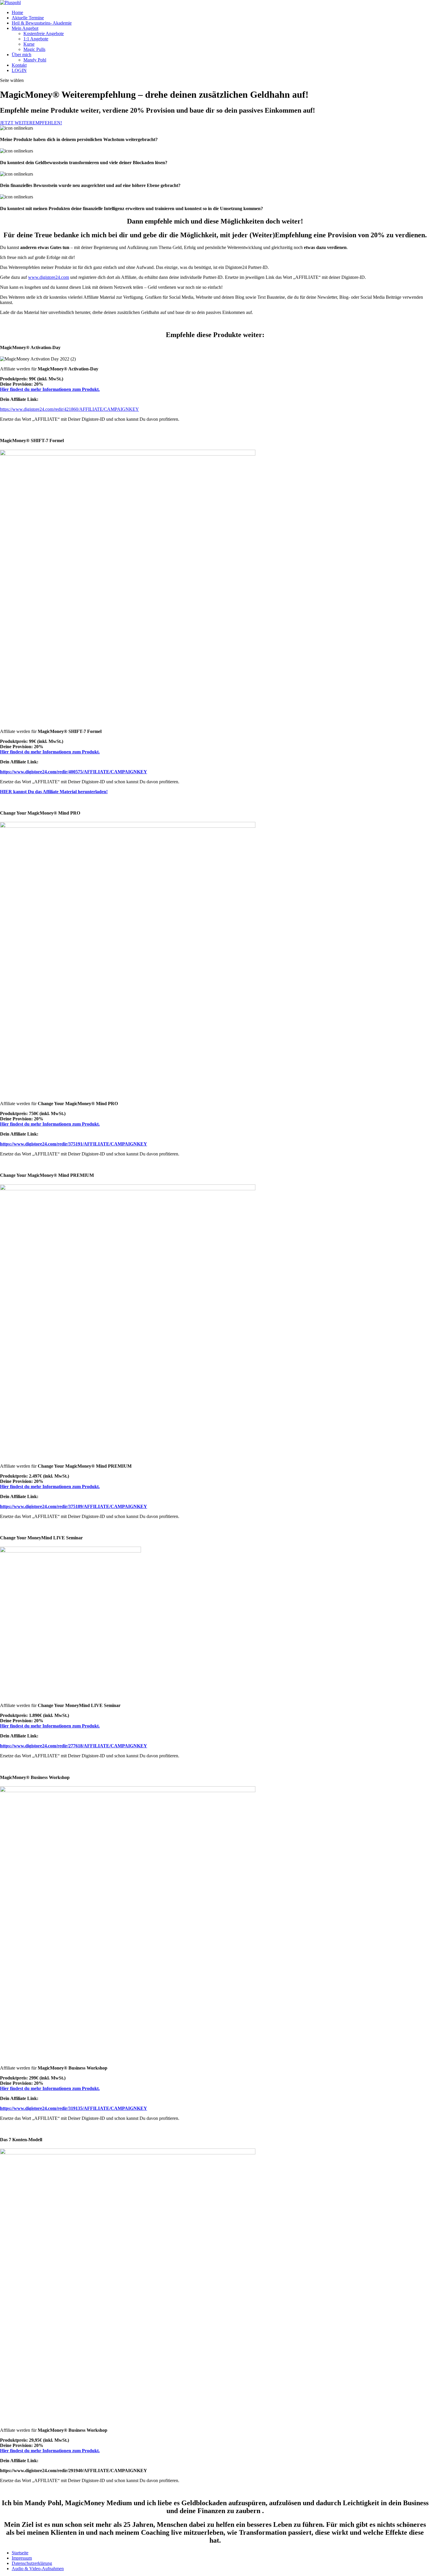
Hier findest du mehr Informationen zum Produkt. (50, 389)
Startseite (20, 2553)
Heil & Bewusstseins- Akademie (42, 23)
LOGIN (19, 70)
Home (17, 12)
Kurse (29, 44)
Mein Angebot (25, 28)
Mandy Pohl (35, 60)
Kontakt (19, 65)
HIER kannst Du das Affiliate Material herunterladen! (54, 792)
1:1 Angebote (36, 39)
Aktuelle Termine (28, 18)
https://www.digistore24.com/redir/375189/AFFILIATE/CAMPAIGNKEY (74, 1506)
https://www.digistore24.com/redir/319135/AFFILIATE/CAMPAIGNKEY (74, 2108)
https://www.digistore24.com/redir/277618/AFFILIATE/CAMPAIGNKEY (74, 1746)
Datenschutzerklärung (32, 2563)
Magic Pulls (34, 49)
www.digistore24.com (49, 277)
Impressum (22, 2558)
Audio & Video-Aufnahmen (38, 2569)
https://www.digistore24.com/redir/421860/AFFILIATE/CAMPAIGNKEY (69, 409)
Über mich (21, 55)
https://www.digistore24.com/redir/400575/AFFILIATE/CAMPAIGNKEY (74, 772)
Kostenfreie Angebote (44, 34)
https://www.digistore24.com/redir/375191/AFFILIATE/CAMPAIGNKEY (74, 1144)
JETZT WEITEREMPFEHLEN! (31, 123)
